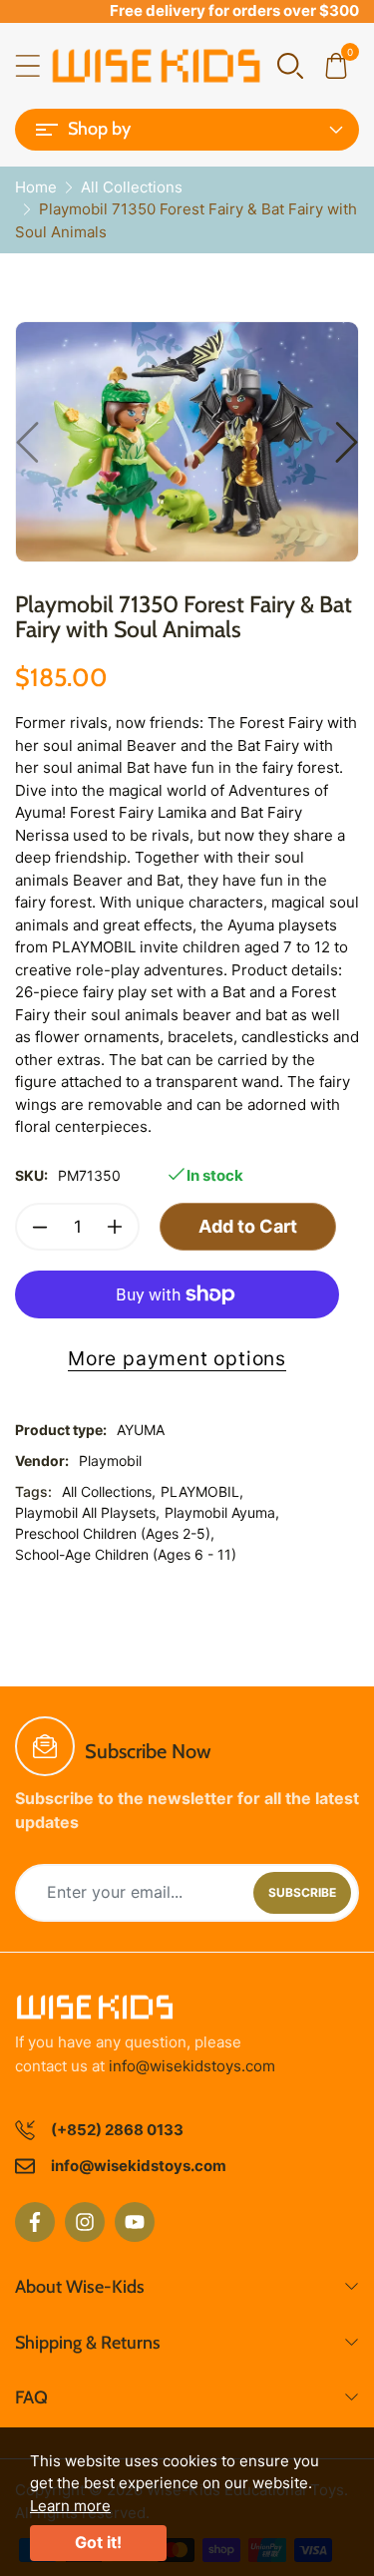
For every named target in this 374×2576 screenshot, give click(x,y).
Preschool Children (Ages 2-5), (115, 1533)
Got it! (98, 2542)
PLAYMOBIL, (202, 1491)
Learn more (70, 2506)
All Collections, (109, 1491)
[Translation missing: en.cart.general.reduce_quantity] (40, 1227)
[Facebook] (35, 2222)
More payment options (177, 1358)
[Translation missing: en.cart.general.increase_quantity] (115, 1227)
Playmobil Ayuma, (222, 1512)
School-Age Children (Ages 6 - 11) (126, 1554)
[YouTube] (135, 2222)
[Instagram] (85, 2222)
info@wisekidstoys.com (192, 2066)
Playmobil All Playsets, (87, 1512)
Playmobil (110, 1461)
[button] (290, 64)
